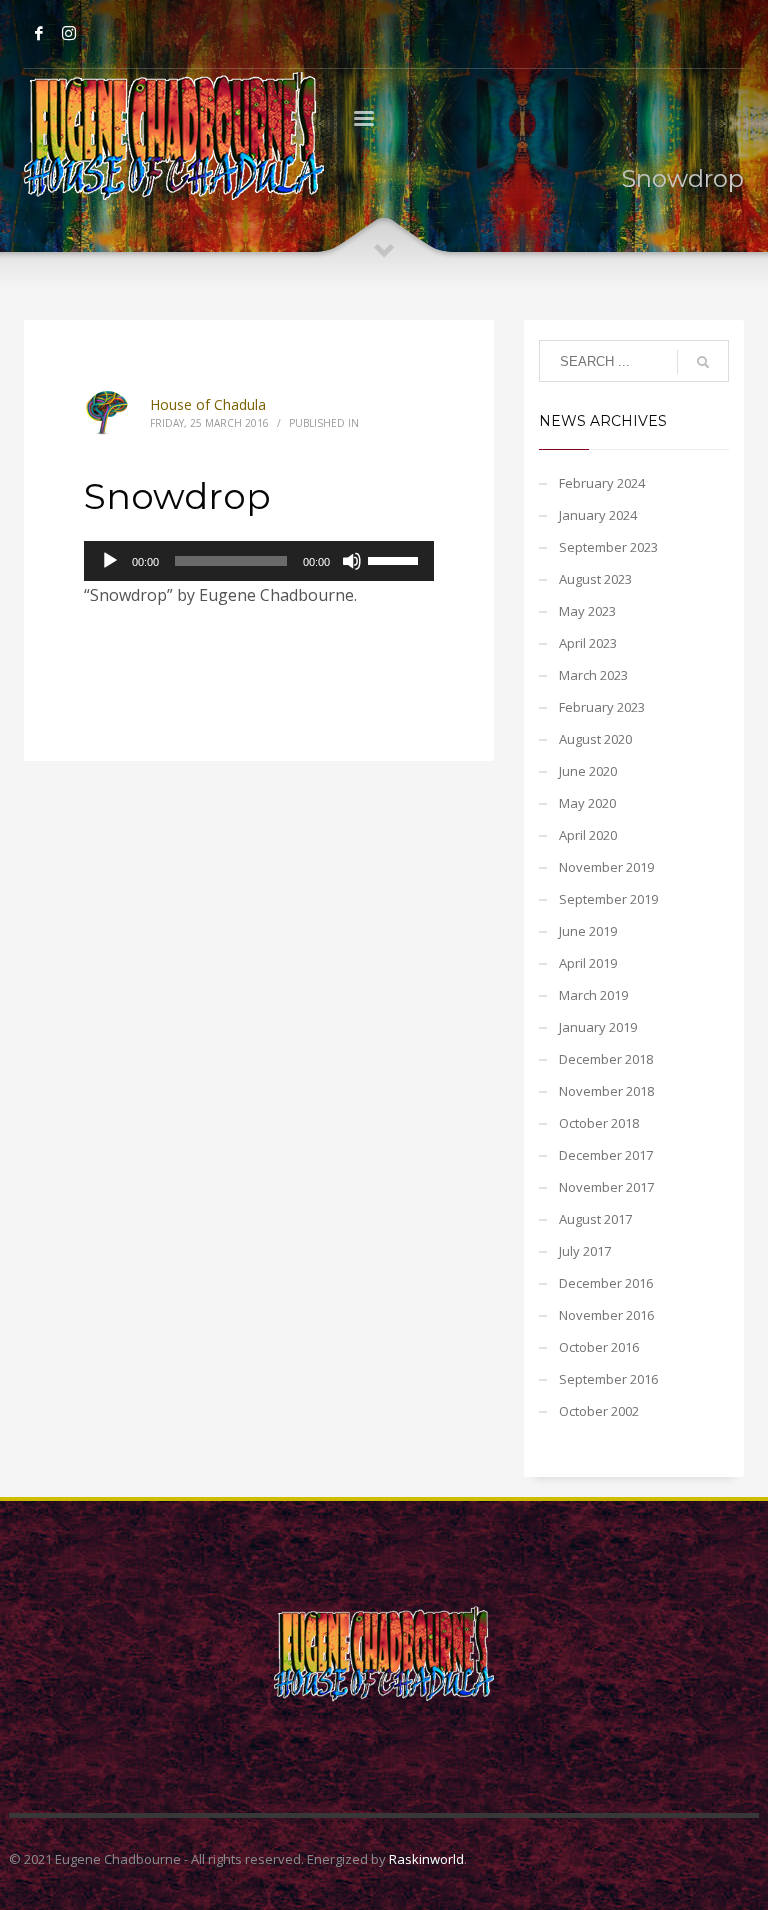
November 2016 (606, 1315)
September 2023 (608, 547)
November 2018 (606, 1091)
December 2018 (606, 1059)
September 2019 (608, 899)
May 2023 (587, 611)
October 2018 (599, 1123)
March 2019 (593, 995)
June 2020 (588, 771)
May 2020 (587, 803)
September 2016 (608, 1379)
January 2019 (598, 1027)
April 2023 (588, 643)
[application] (259, 561)
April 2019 (588, 963)
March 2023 (593, 675)
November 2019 (606, 867)
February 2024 (602, 483)
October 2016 (599, 1347)
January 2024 (598, 515)
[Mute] (352, 561)
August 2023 (595, 579)
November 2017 (606, 1187)
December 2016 (606, 1283)
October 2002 (599, 1411)
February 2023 (602, 707)
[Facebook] (39, 33)
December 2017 (606, 1155)
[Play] (110, 561)
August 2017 (595, 1219)
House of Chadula (208, 404)
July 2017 (585, 1251)
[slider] (396, 559)
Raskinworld (426, 1859)
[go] (703, 362)
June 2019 (588, 931)
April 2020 (588, 835)
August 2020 (595, 739)
